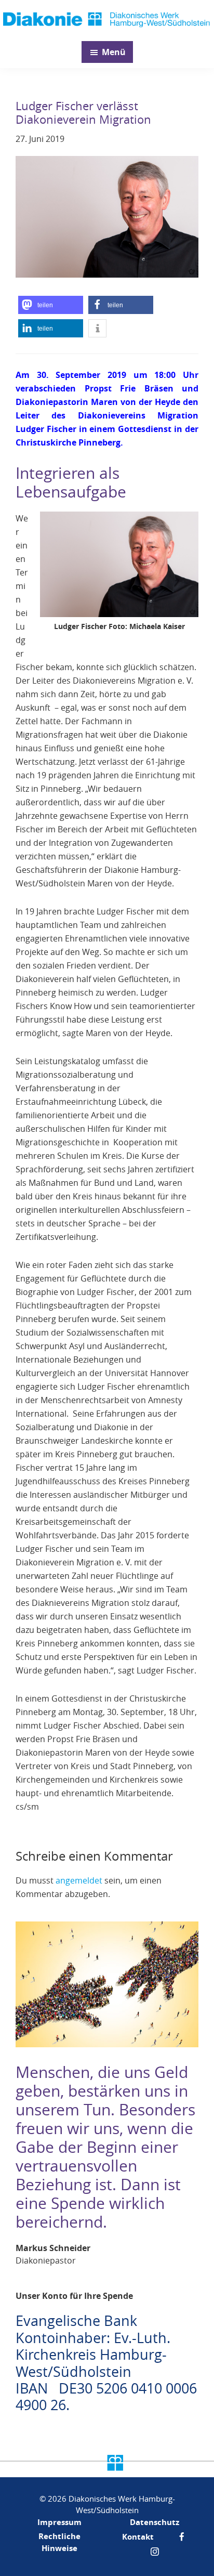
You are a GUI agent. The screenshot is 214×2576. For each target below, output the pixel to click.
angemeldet (79, 1880)
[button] (51, 305)
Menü (114, 52)
